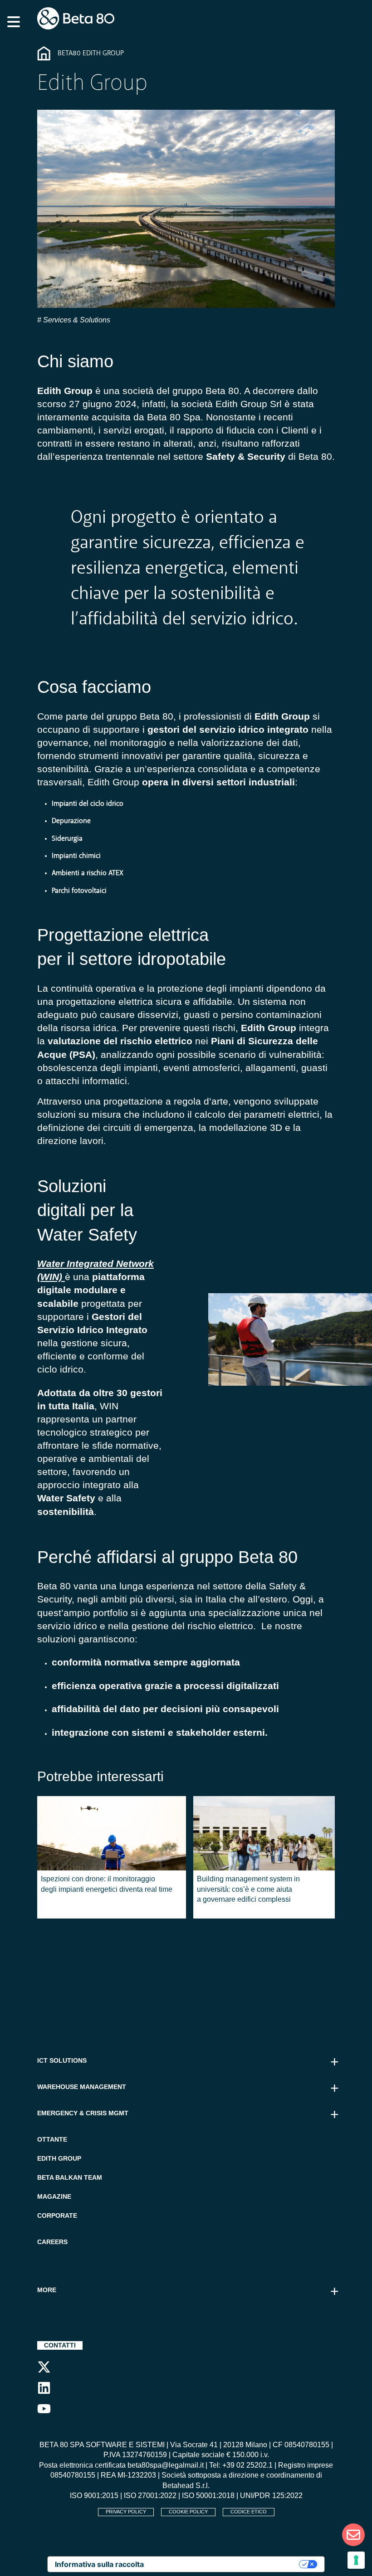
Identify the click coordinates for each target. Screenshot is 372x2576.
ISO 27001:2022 (150, 2496)
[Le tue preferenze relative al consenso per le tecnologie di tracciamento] (356, 2560)
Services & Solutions (76, 320)
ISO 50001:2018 (208, 2496)
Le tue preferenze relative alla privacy (226, 2564)
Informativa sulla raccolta (99, 2564)
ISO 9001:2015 (94, 2496)
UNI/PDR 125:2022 (271, 2496)
